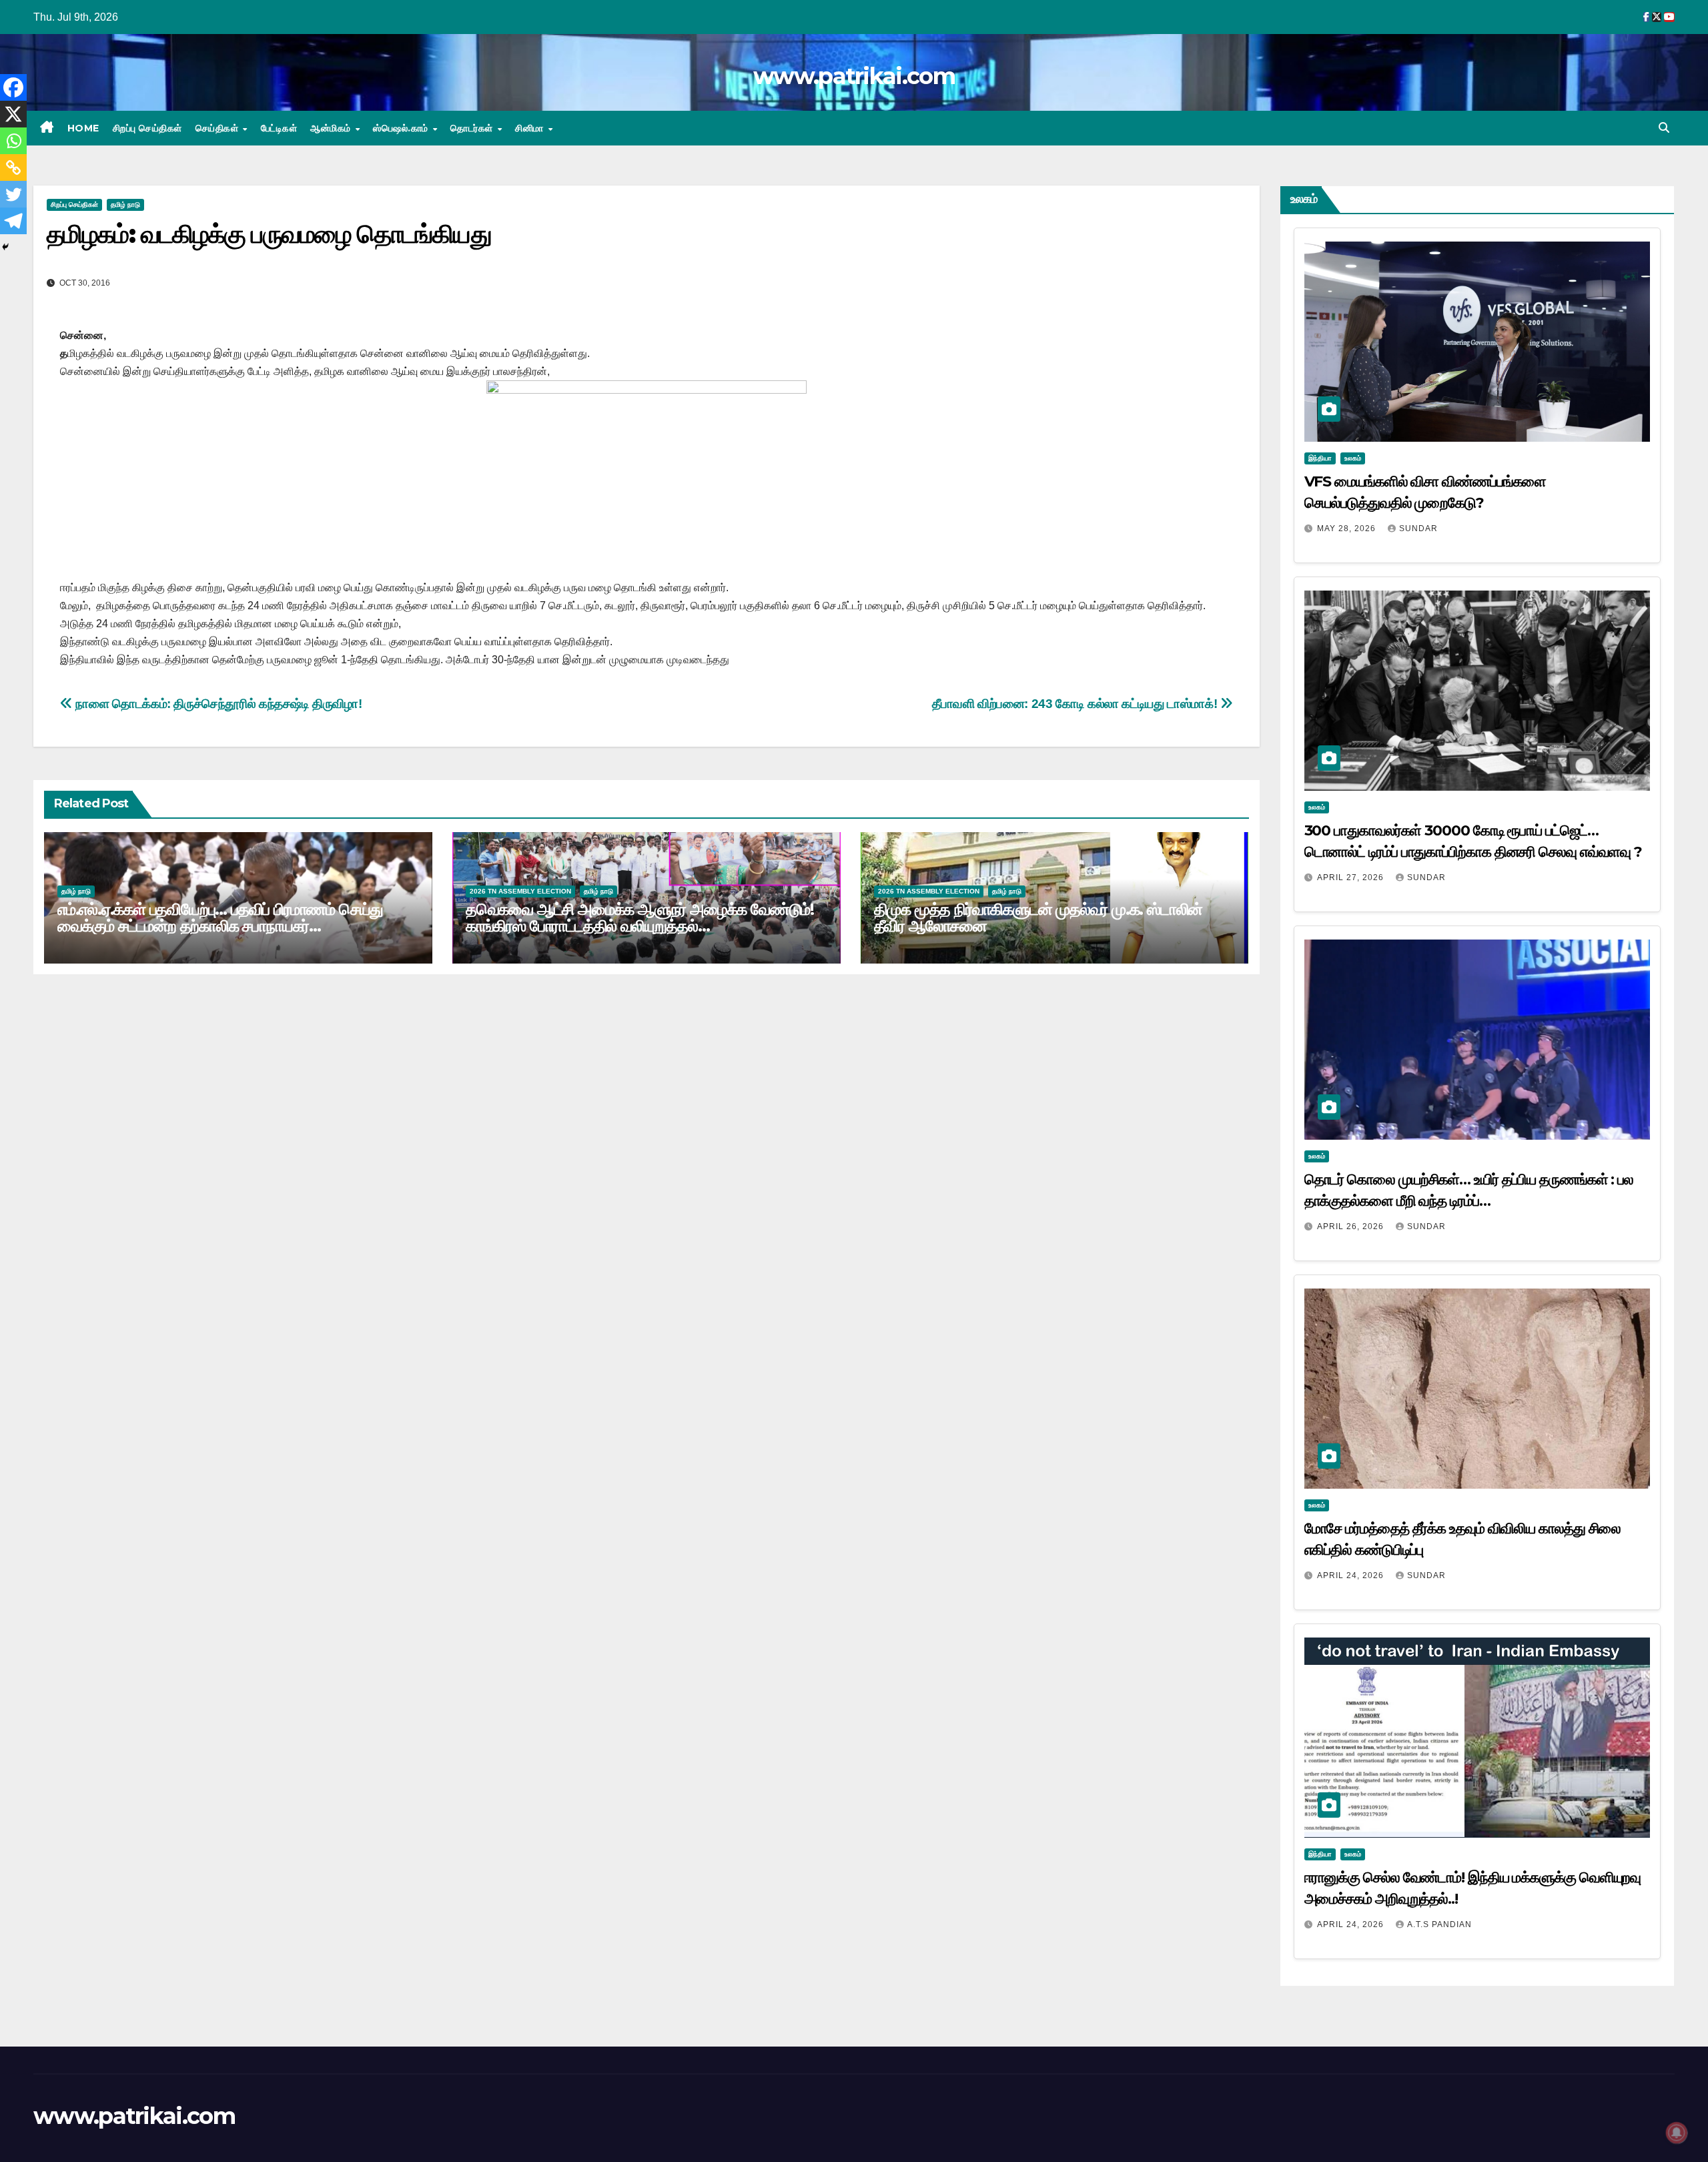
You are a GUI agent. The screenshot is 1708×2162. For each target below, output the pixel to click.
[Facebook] (13, 87)
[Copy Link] (13, 167)
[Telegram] (13, 221)
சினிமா (531, 128)
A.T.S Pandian (1439, 1924)
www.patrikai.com (854, 76)
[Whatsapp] (13, 141)
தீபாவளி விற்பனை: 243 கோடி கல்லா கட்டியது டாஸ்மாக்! (1076, 704)
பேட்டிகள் (279, 128)
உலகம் (1353, 458)
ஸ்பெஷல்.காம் (402, 128)
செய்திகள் (219, 128)
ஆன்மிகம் (332, 128)
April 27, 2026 (1352, 877)
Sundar (1418, 528)
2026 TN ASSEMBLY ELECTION (520, 891)
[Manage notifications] (1677, 2133)
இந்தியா (1320, 458)
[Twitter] (13, 194)
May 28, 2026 (1348, 528)
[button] (1664, 128)
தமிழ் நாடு (125, 205)
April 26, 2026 (1352, 1226)
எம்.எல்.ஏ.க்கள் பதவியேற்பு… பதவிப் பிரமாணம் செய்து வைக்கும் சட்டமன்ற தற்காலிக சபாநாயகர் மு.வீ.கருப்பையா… (220, 926)
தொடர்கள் (473, 128)
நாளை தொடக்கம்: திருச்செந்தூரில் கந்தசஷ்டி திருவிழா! (217, 704)
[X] (13, 114)
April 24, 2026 (1352, 1575)
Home (83, 128)
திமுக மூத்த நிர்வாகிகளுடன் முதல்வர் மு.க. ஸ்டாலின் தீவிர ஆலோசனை (1038, 918)
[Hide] (5, 247)
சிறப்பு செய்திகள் (147, 128)
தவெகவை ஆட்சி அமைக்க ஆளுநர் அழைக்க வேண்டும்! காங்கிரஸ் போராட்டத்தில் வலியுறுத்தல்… (640, 918)
